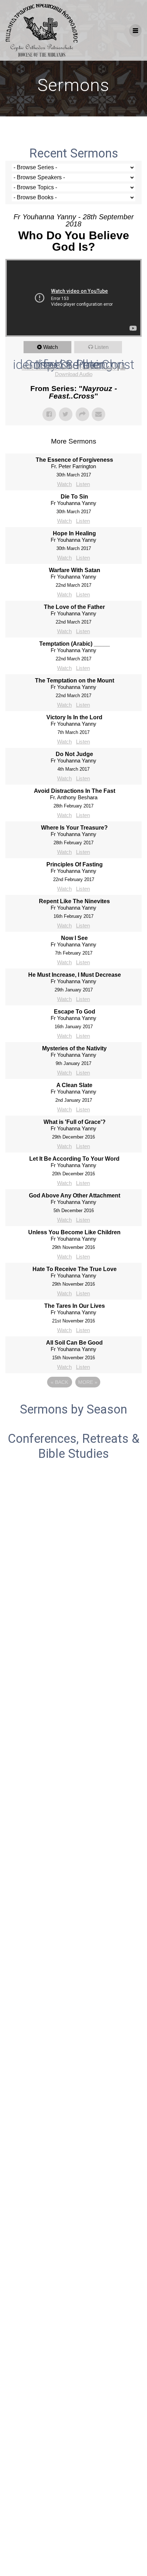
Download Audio (74, 374)
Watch (50, 347)
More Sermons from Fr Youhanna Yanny (70, 368)
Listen (102, 347)
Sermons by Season (73, 1409)
